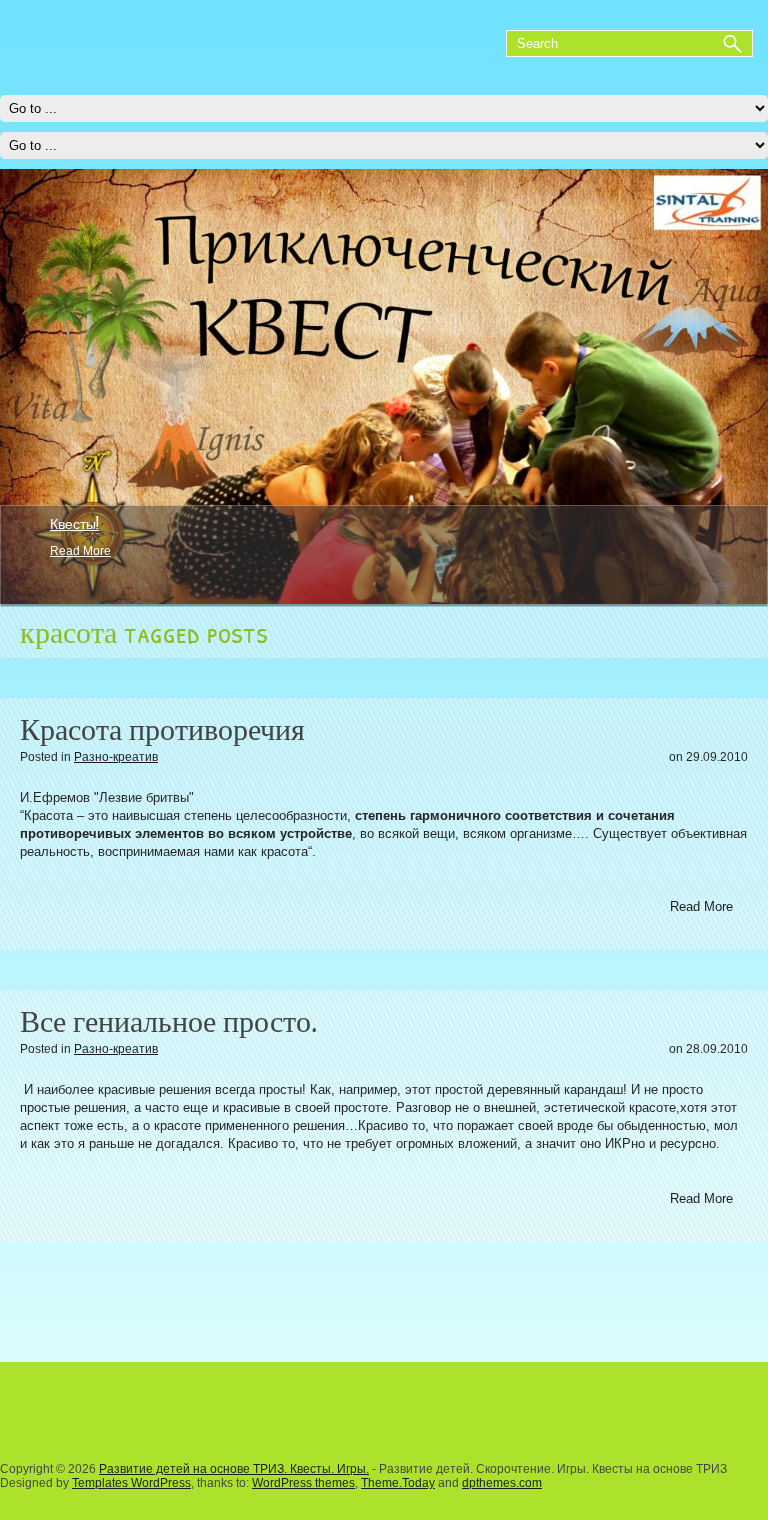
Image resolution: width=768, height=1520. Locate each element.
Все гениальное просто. (168, 1021)
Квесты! (74, 523)
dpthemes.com (502, 1483)
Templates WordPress (131, 1483)
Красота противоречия (162, 729)
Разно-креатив (116, 757)
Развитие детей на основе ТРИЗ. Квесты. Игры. (234, 1469)
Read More (80, 551)
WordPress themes (303, 1483)
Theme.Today (398, 1483)
